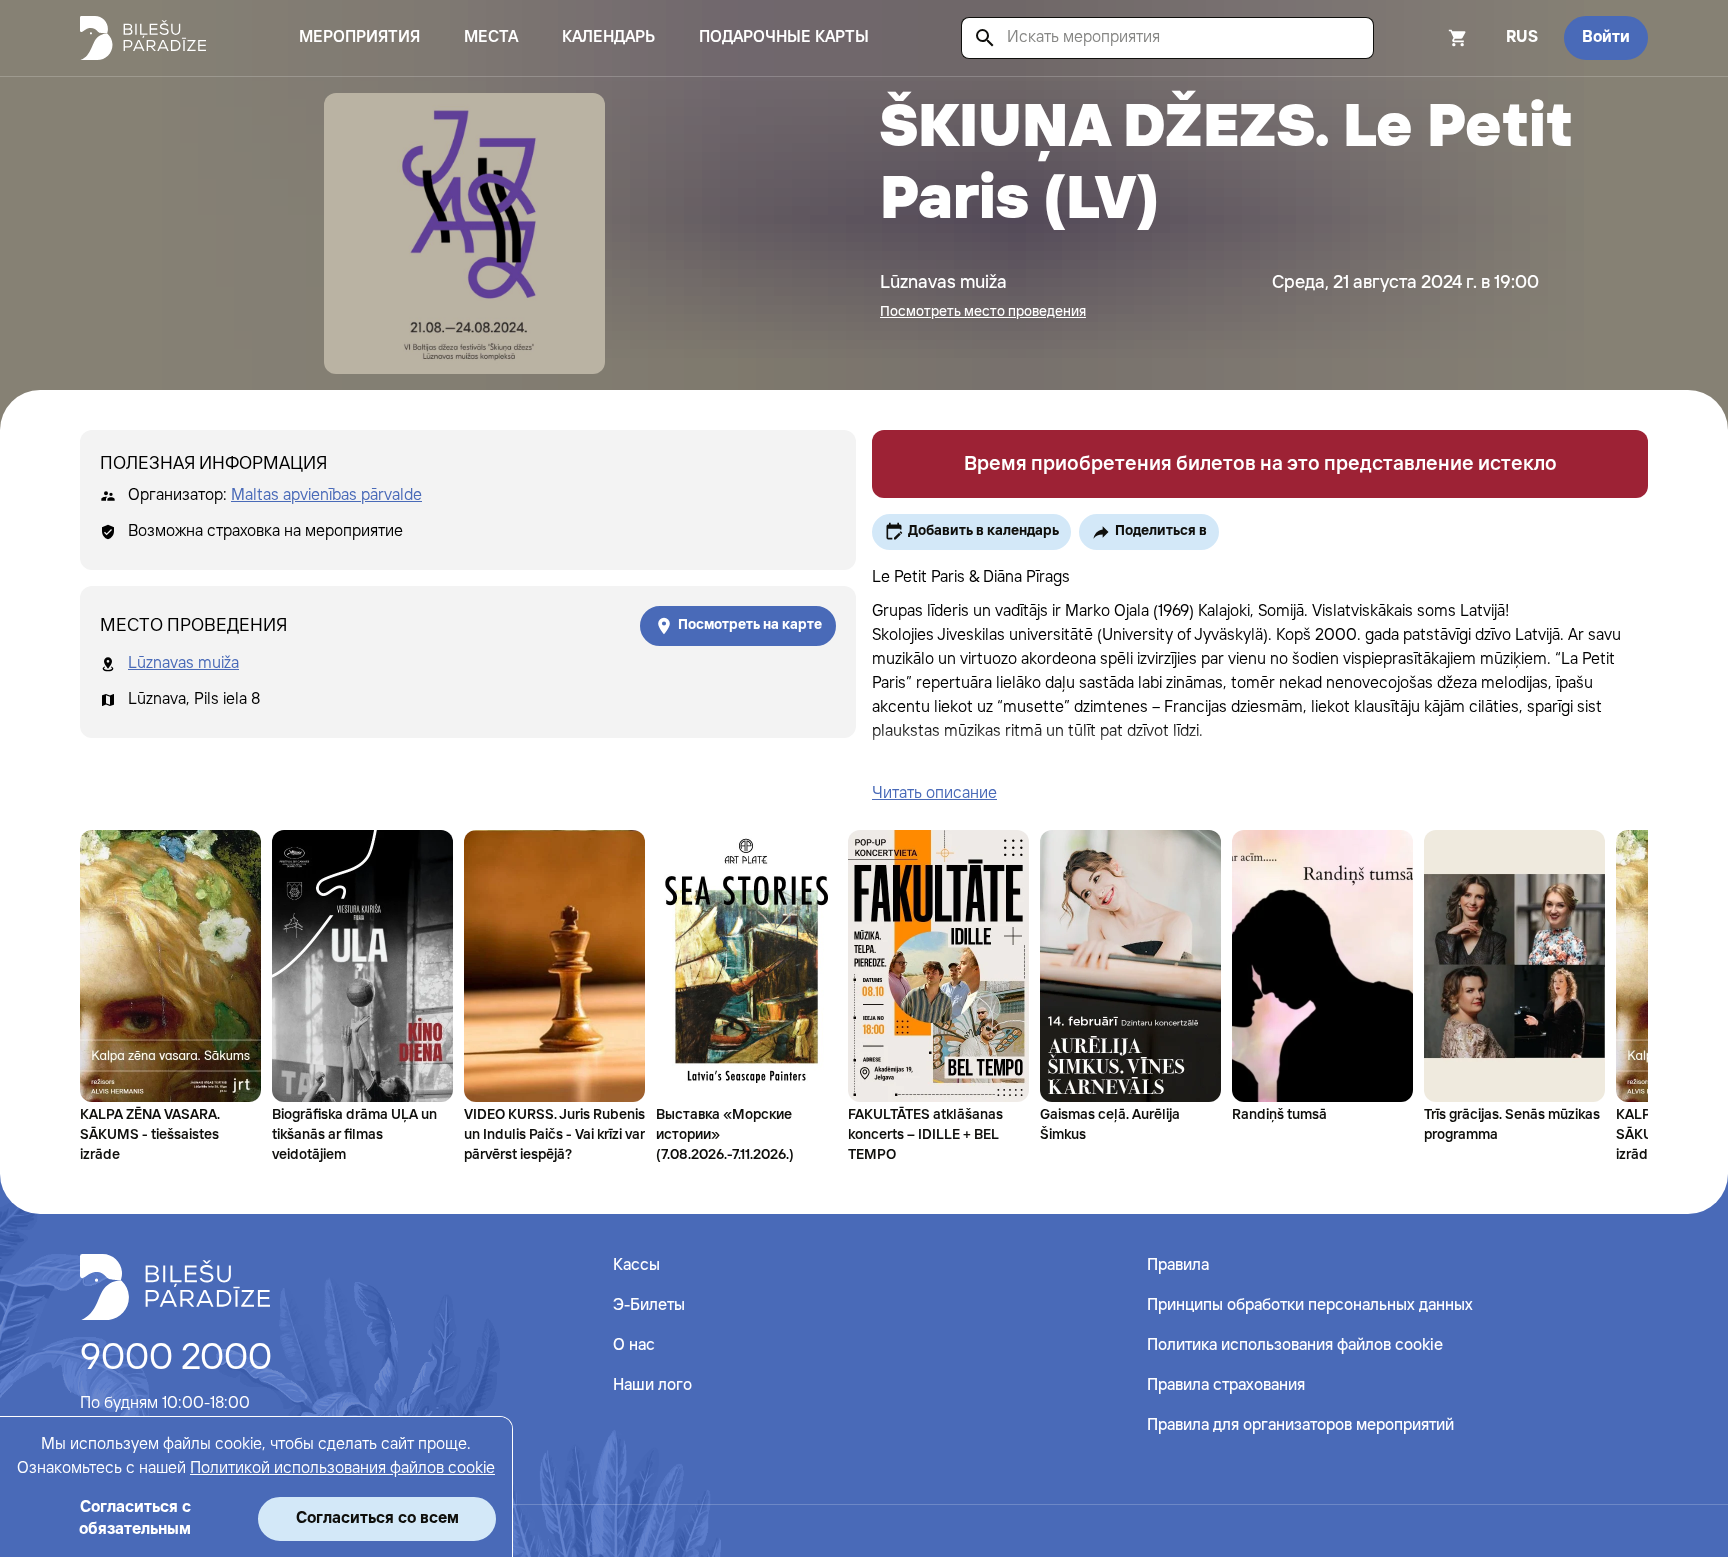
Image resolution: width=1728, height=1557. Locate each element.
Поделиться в (1161, 531)
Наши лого (652, 1385)
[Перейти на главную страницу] (143, 38)
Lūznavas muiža (183, 663)
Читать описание (934, 793)
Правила (1178, 1265)
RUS (1522, 37)
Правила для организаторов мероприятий (1300, 1425)
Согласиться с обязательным (135, 1518)
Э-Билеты (649, 1305)
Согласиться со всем (377, 1518)
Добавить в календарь (983, 531)
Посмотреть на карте (750, 625)
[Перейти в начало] (175, 1287)
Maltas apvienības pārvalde (326, 495)
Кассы (636, 1265)
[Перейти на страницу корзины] (1431, 38)
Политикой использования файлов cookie (342, 1468)
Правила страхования (1226, 1385)
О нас (634, 1345)
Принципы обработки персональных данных (1310, 1305)
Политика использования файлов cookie (1295, 1345)
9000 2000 (176, 1359)
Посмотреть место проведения (983, 312)
